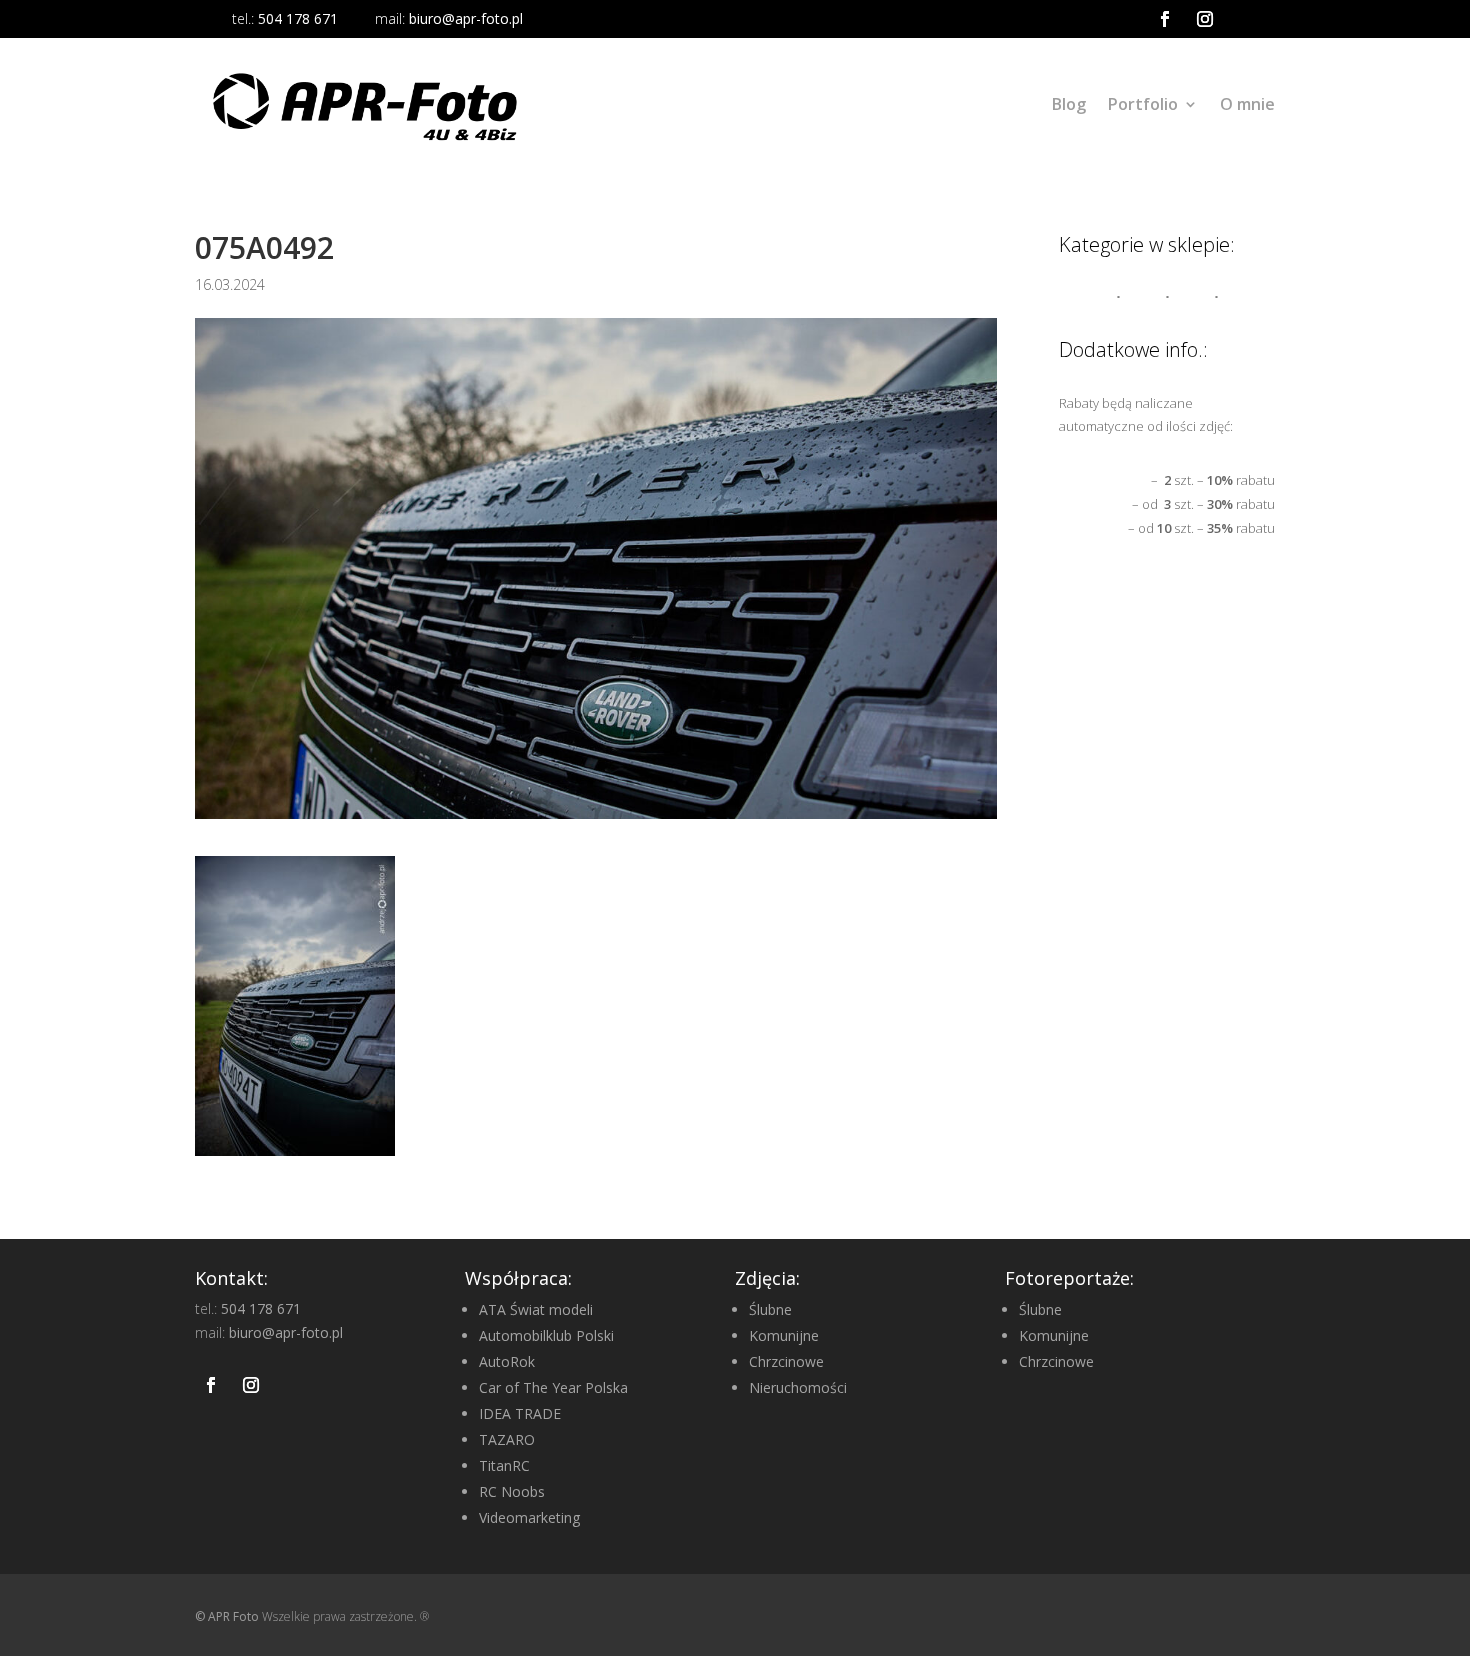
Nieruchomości (798, 1387)
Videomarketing (529, 1517)
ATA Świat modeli (536, 1309)
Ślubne (770, 1309)
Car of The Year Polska (553, 1387)
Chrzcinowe (786, 1361)
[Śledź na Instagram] (1205, 19)
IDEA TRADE (520, 1413)
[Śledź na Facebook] (1165, 19)
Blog (1069, 104)
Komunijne (784, 1335)
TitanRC (504, 1465)
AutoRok (507, 1361)
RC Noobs (512, 1491)
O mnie (1247, 104)
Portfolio (1143, 104)
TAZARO (507, 1439)
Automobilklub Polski (546, 1335)
